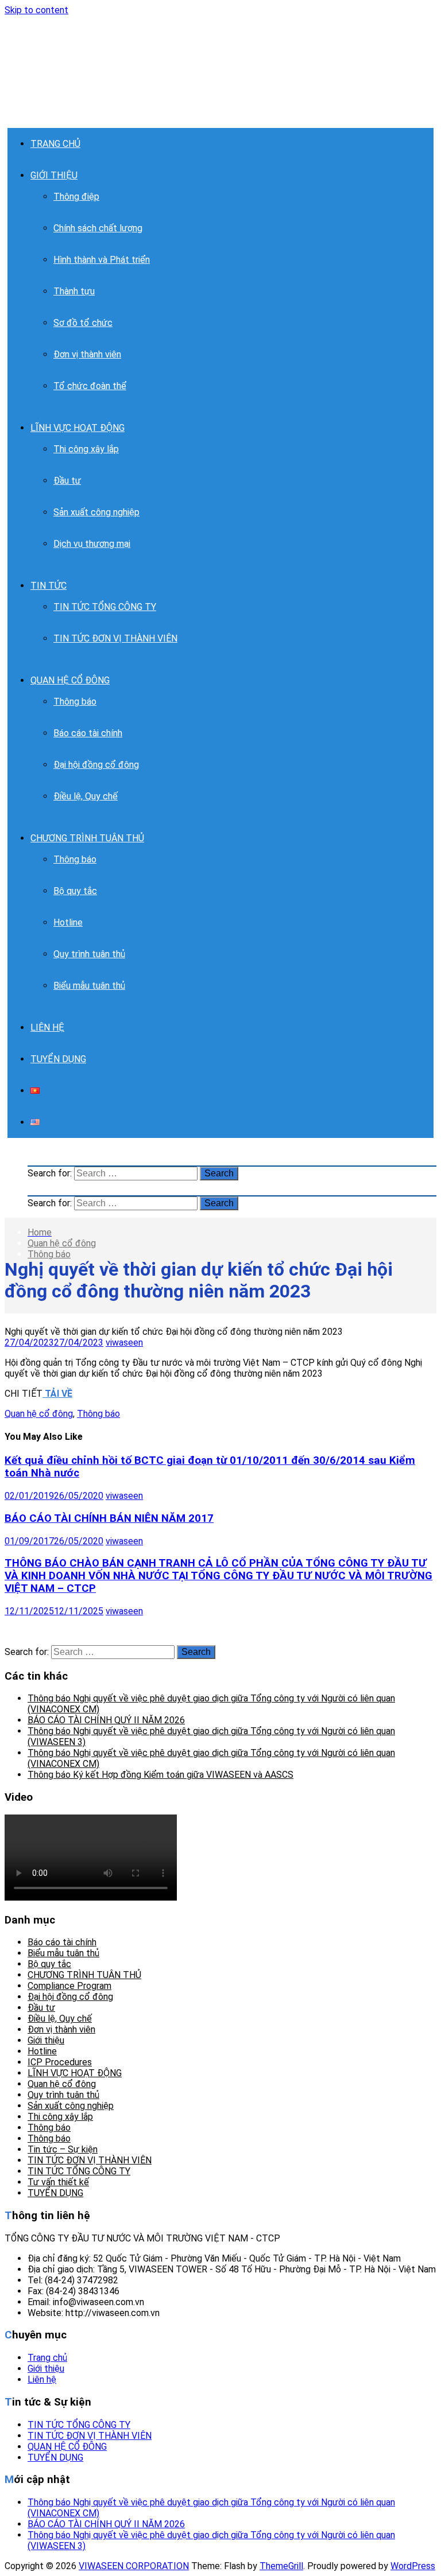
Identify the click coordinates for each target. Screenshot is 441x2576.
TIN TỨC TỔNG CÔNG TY (105, 607)
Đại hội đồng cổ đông (96, 765)
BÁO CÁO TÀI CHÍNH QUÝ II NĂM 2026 (106, 1720)
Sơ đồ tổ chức (83, 323)
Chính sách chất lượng (98, 228)
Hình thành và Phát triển (102, 260)
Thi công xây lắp (86, 449)
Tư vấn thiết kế (58, 2182)
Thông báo (75, 702)
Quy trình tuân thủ (89, 954)
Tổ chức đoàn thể (90, 386)
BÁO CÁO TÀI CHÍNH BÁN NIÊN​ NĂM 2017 (109, 1518)
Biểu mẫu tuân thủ (89, 986)
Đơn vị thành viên (87, 354)
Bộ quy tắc (75, 891)
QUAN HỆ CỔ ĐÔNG (70, 680)
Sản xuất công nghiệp (96, 512)
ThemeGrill (281, 2566)
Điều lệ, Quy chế (86, 796)
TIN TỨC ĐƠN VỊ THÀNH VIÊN (115, 638)
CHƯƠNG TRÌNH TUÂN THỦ (87, 838)
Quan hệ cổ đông (62, 1243)
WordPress (413, 2566)
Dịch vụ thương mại (92, 544)
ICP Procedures (60, 2062)
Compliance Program (69, 1986)
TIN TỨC (49, 586)
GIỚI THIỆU (54, 175)
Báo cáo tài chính (88, 733)
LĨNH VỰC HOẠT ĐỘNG (78, 428)
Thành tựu (74, 291)
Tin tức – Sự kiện (63, 2149)
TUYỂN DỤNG (58, 1059)
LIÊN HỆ (47, 1027)
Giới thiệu (46, 2040)
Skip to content (36, 10)
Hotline (68, 922)
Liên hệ (42, 2379)
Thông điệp (76, 197)
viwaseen (124, 1343)
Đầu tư (67, 481)
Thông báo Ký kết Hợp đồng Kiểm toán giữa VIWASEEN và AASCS (160, 1775)
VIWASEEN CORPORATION (134, 2566)
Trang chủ (47, 2358)
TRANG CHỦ (55, 144)
